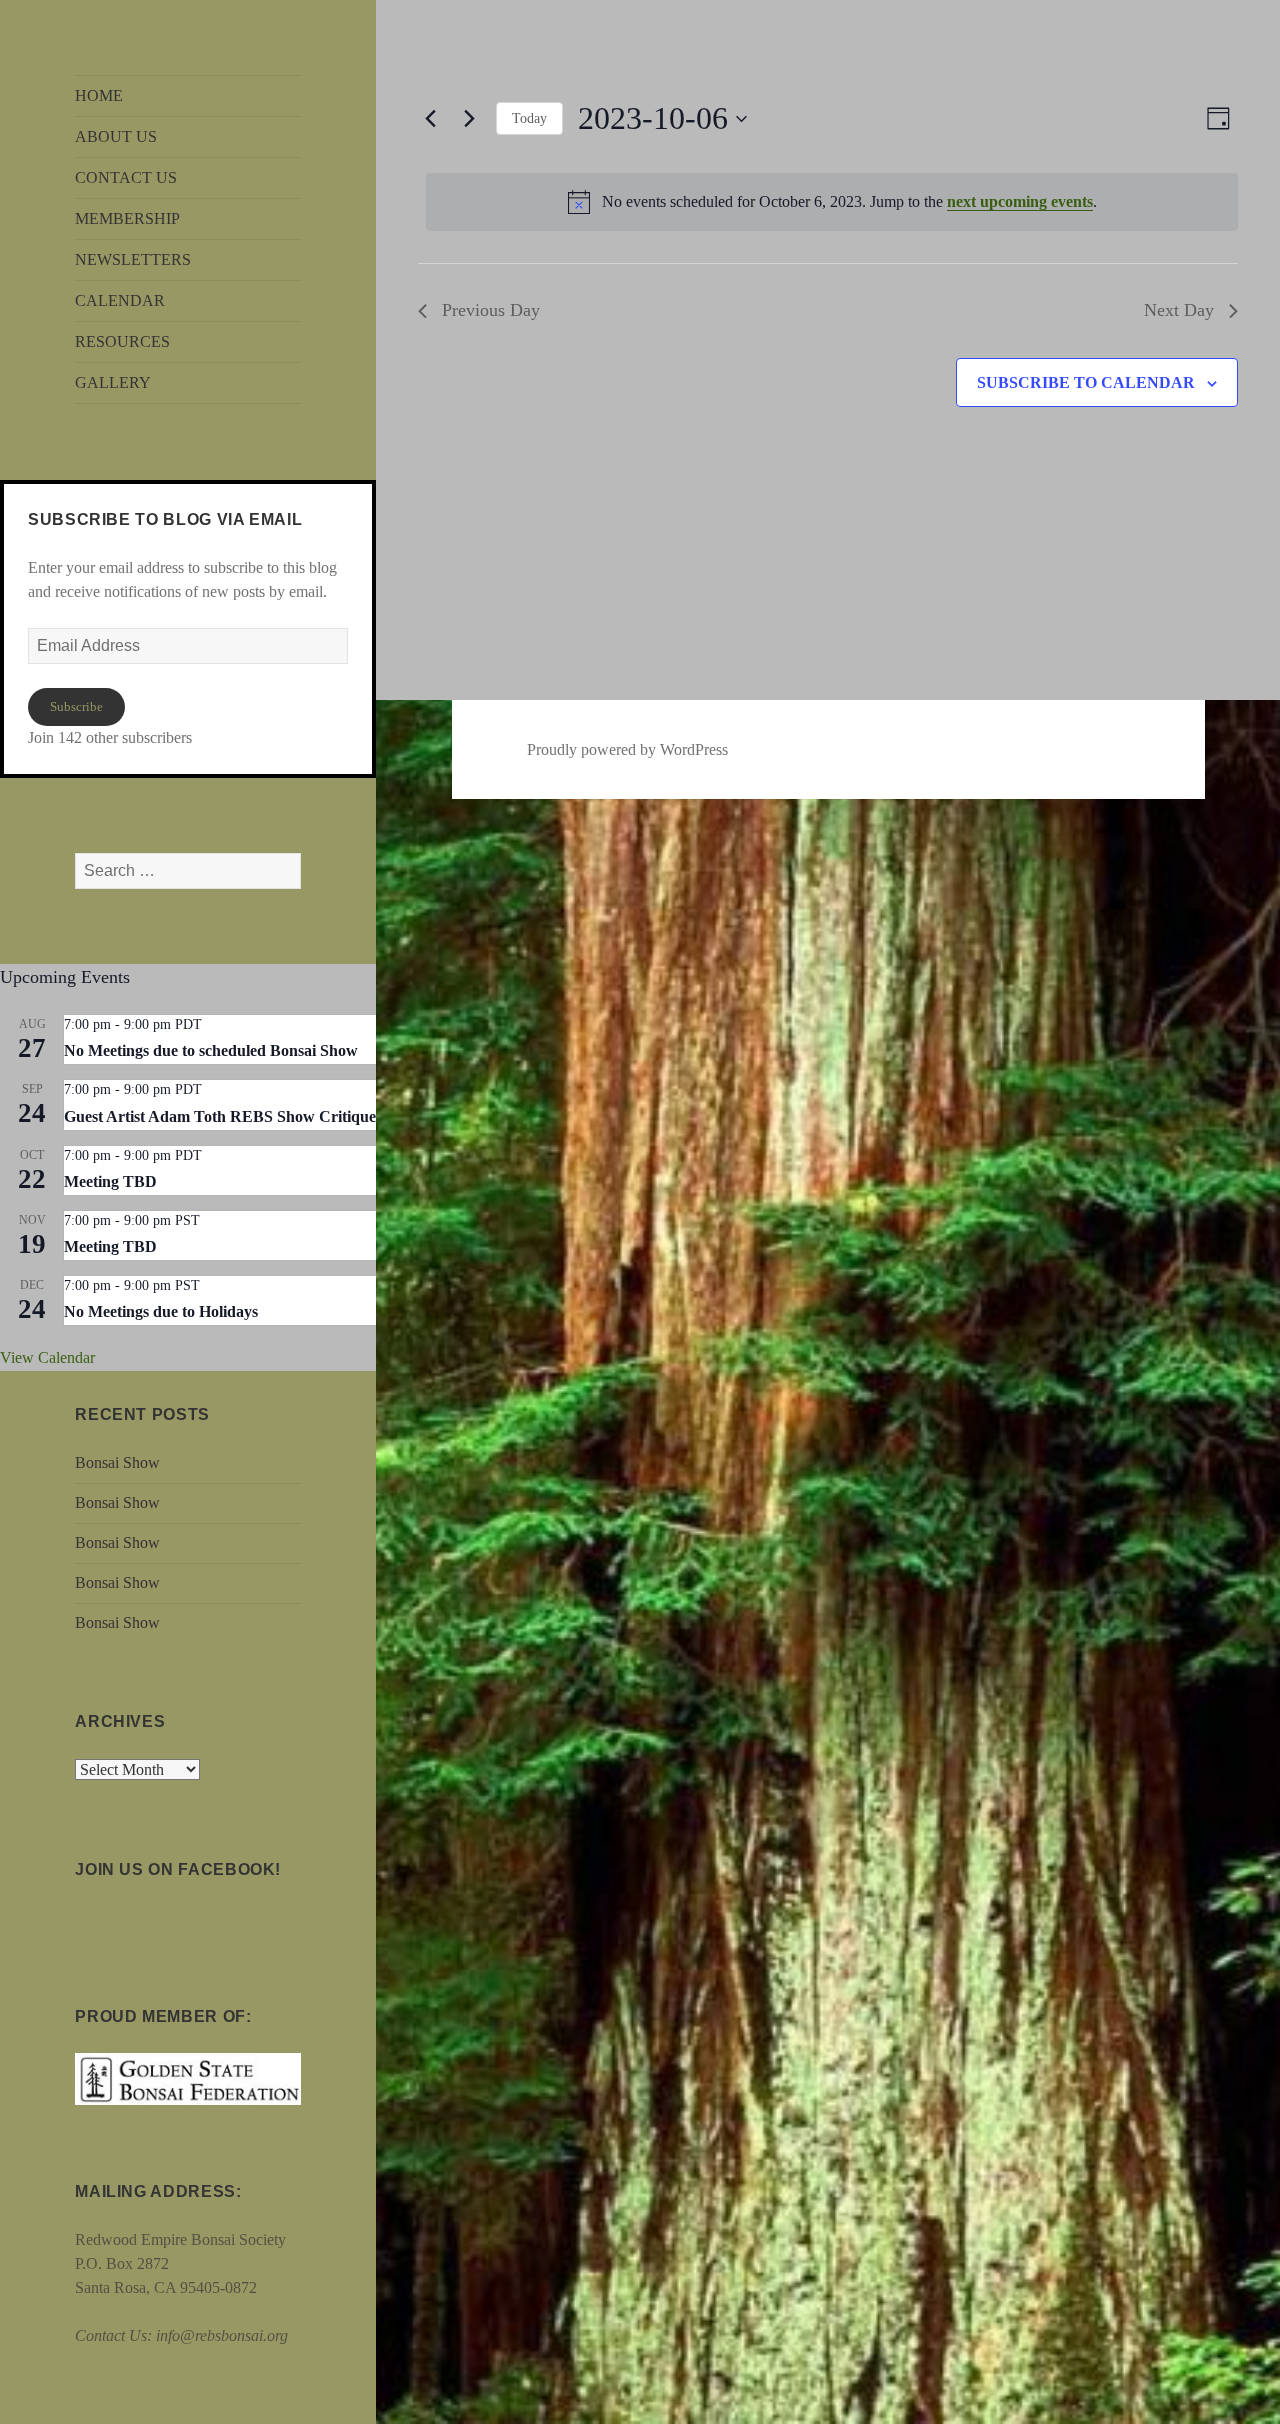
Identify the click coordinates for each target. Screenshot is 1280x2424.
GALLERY (113, 382)
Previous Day (491, 310)
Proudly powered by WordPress (627, 749)
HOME (99, 95)
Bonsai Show (117, 1462)
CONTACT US (126, 177)
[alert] (832, 202)
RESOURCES (122, 341)
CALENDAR (120, 300)
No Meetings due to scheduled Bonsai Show (211, 1050)
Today (529, 118)
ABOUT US (116, 136)
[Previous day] (430, 119)
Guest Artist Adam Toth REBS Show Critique (220, 1116)
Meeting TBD (110, 1181)
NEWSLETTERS (133, 259)
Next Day (1179, 310)
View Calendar (47, 1357)
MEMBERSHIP (127, 218)
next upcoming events (1020, 201)
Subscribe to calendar (1086, 382)
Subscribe (76, 706)
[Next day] (469, 119)
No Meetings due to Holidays (161, 1311)
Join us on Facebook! (178, 1869)
